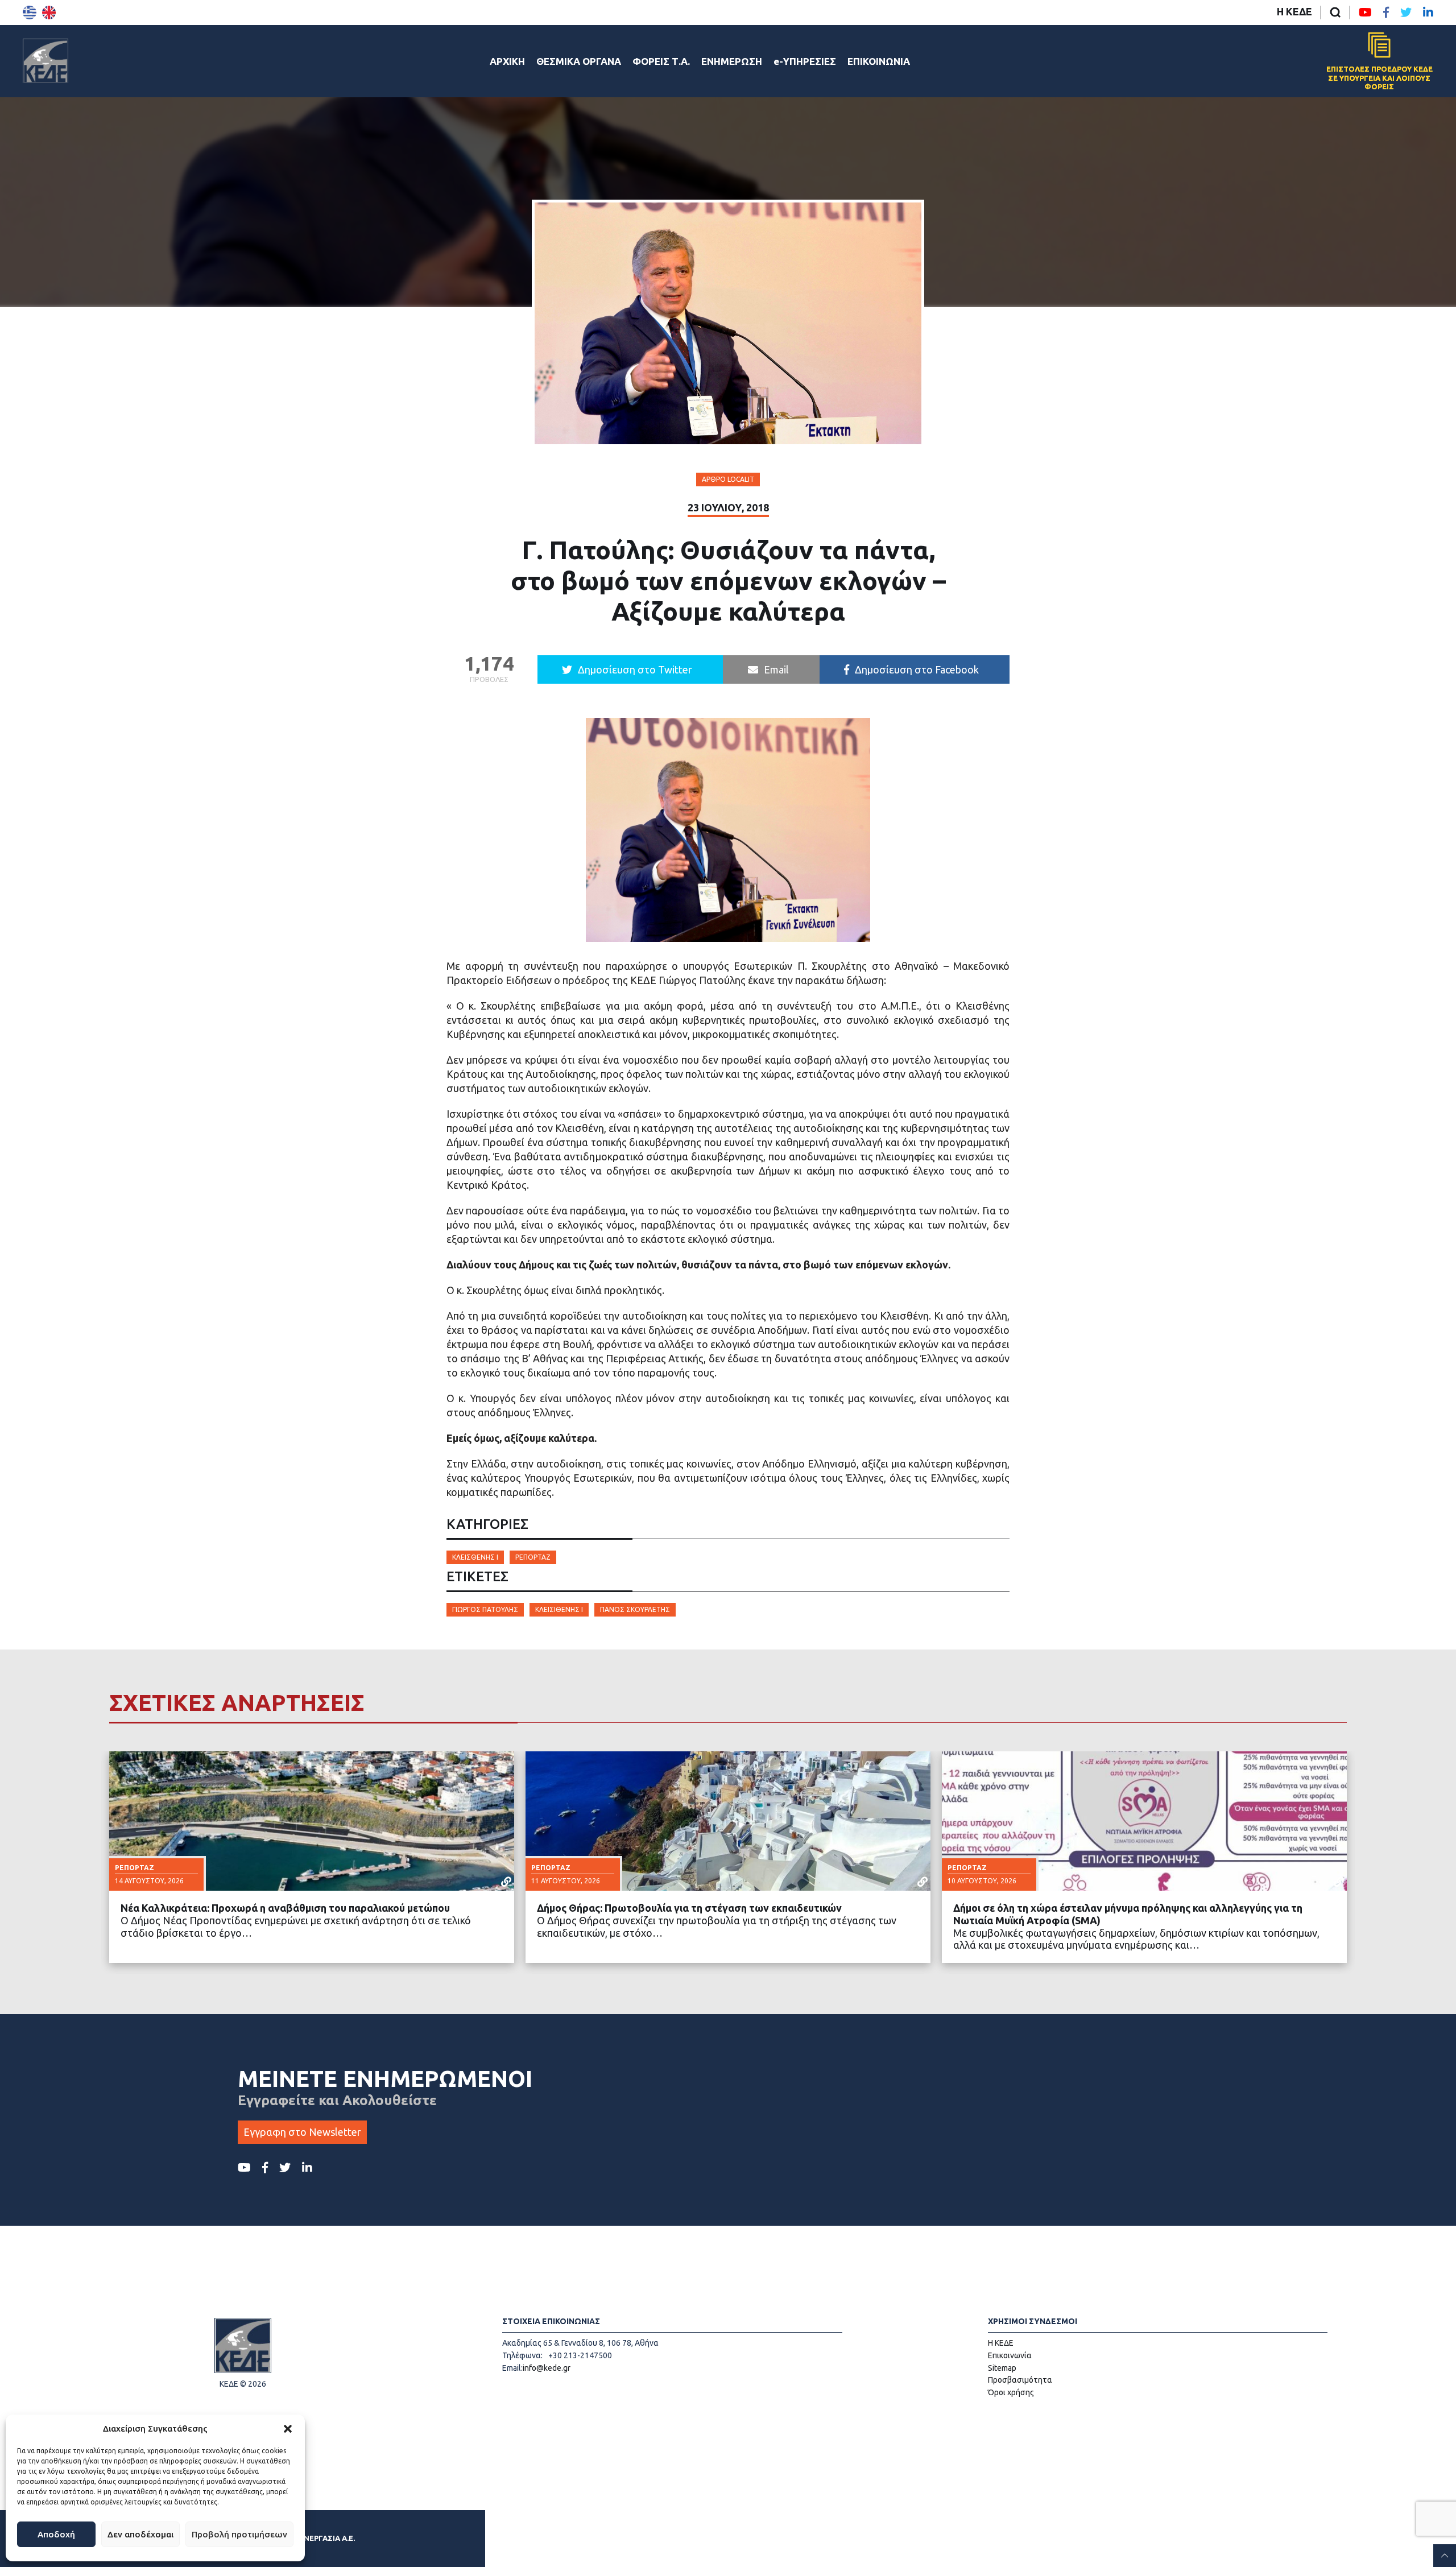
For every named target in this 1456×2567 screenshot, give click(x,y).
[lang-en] (49, 13)
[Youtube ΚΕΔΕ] (1365, 13)
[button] (288, 2429)
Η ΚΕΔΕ (1294, 11)
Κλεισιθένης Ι (559, 1609)
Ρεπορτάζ (533, 1557)
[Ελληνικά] (30, 13)
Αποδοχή (56, 2534)
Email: (512, 2368)
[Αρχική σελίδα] (45, 61)
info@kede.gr (547, 2368)
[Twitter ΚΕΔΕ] (1406, 13)
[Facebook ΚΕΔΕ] (1386, 13)
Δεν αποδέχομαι (140, 2534)
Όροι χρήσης (1011, 2392)
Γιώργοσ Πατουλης (485, 1609)
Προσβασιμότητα (1020, 2380)
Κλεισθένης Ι (475, 1557)
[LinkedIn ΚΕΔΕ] (1428, 13)
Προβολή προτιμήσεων (239, 2534)
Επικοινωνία (1010, 2355)
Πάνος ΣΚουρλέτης (635, 1609)
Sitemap (1002, 2368)
